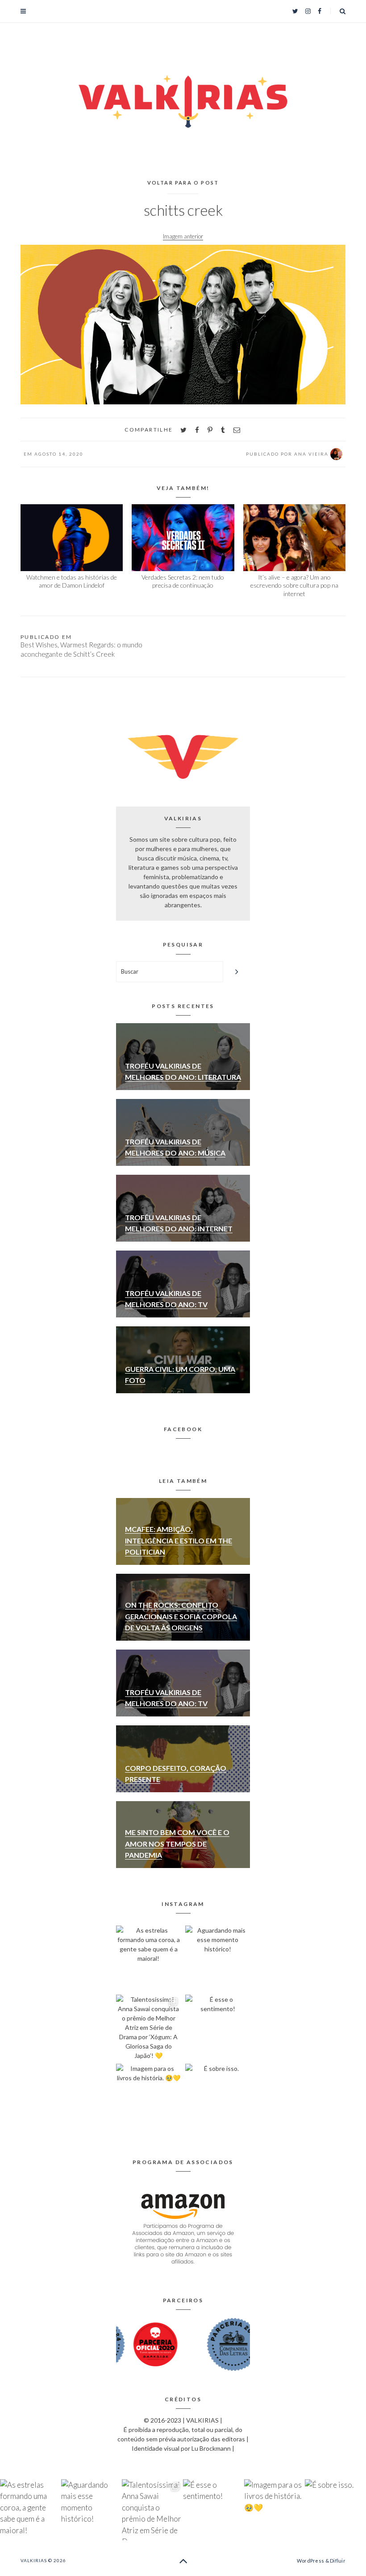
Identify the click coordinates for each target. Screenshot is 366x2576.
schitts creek (183, 210)
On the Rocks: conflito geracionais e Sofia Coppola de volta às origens (181, 1616)
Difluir (338, 2561)
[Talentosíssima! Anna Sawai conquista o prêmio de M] (148, 2027)
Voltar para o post (183, 183)
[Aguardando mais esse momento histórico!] (218, 1958)
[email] (237, 430)
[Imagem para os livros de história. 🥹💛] (148, 2096)
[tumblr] (223, 430)
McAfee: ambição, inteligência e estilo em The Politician (179, 1540)
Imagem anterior (183, 236)
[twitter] (183, 430)
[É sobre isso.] (218, 2096)
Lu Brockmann (211, 2448)
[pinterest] (210, 430)
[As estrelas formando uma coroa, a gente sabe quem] (148, 1958)
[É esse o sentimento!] (218, 2027)
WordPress (310, 2561)
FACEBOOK (183, 1429)
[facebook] (197, 430)
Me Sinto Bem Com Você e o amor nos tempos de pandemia (177, 1844)
